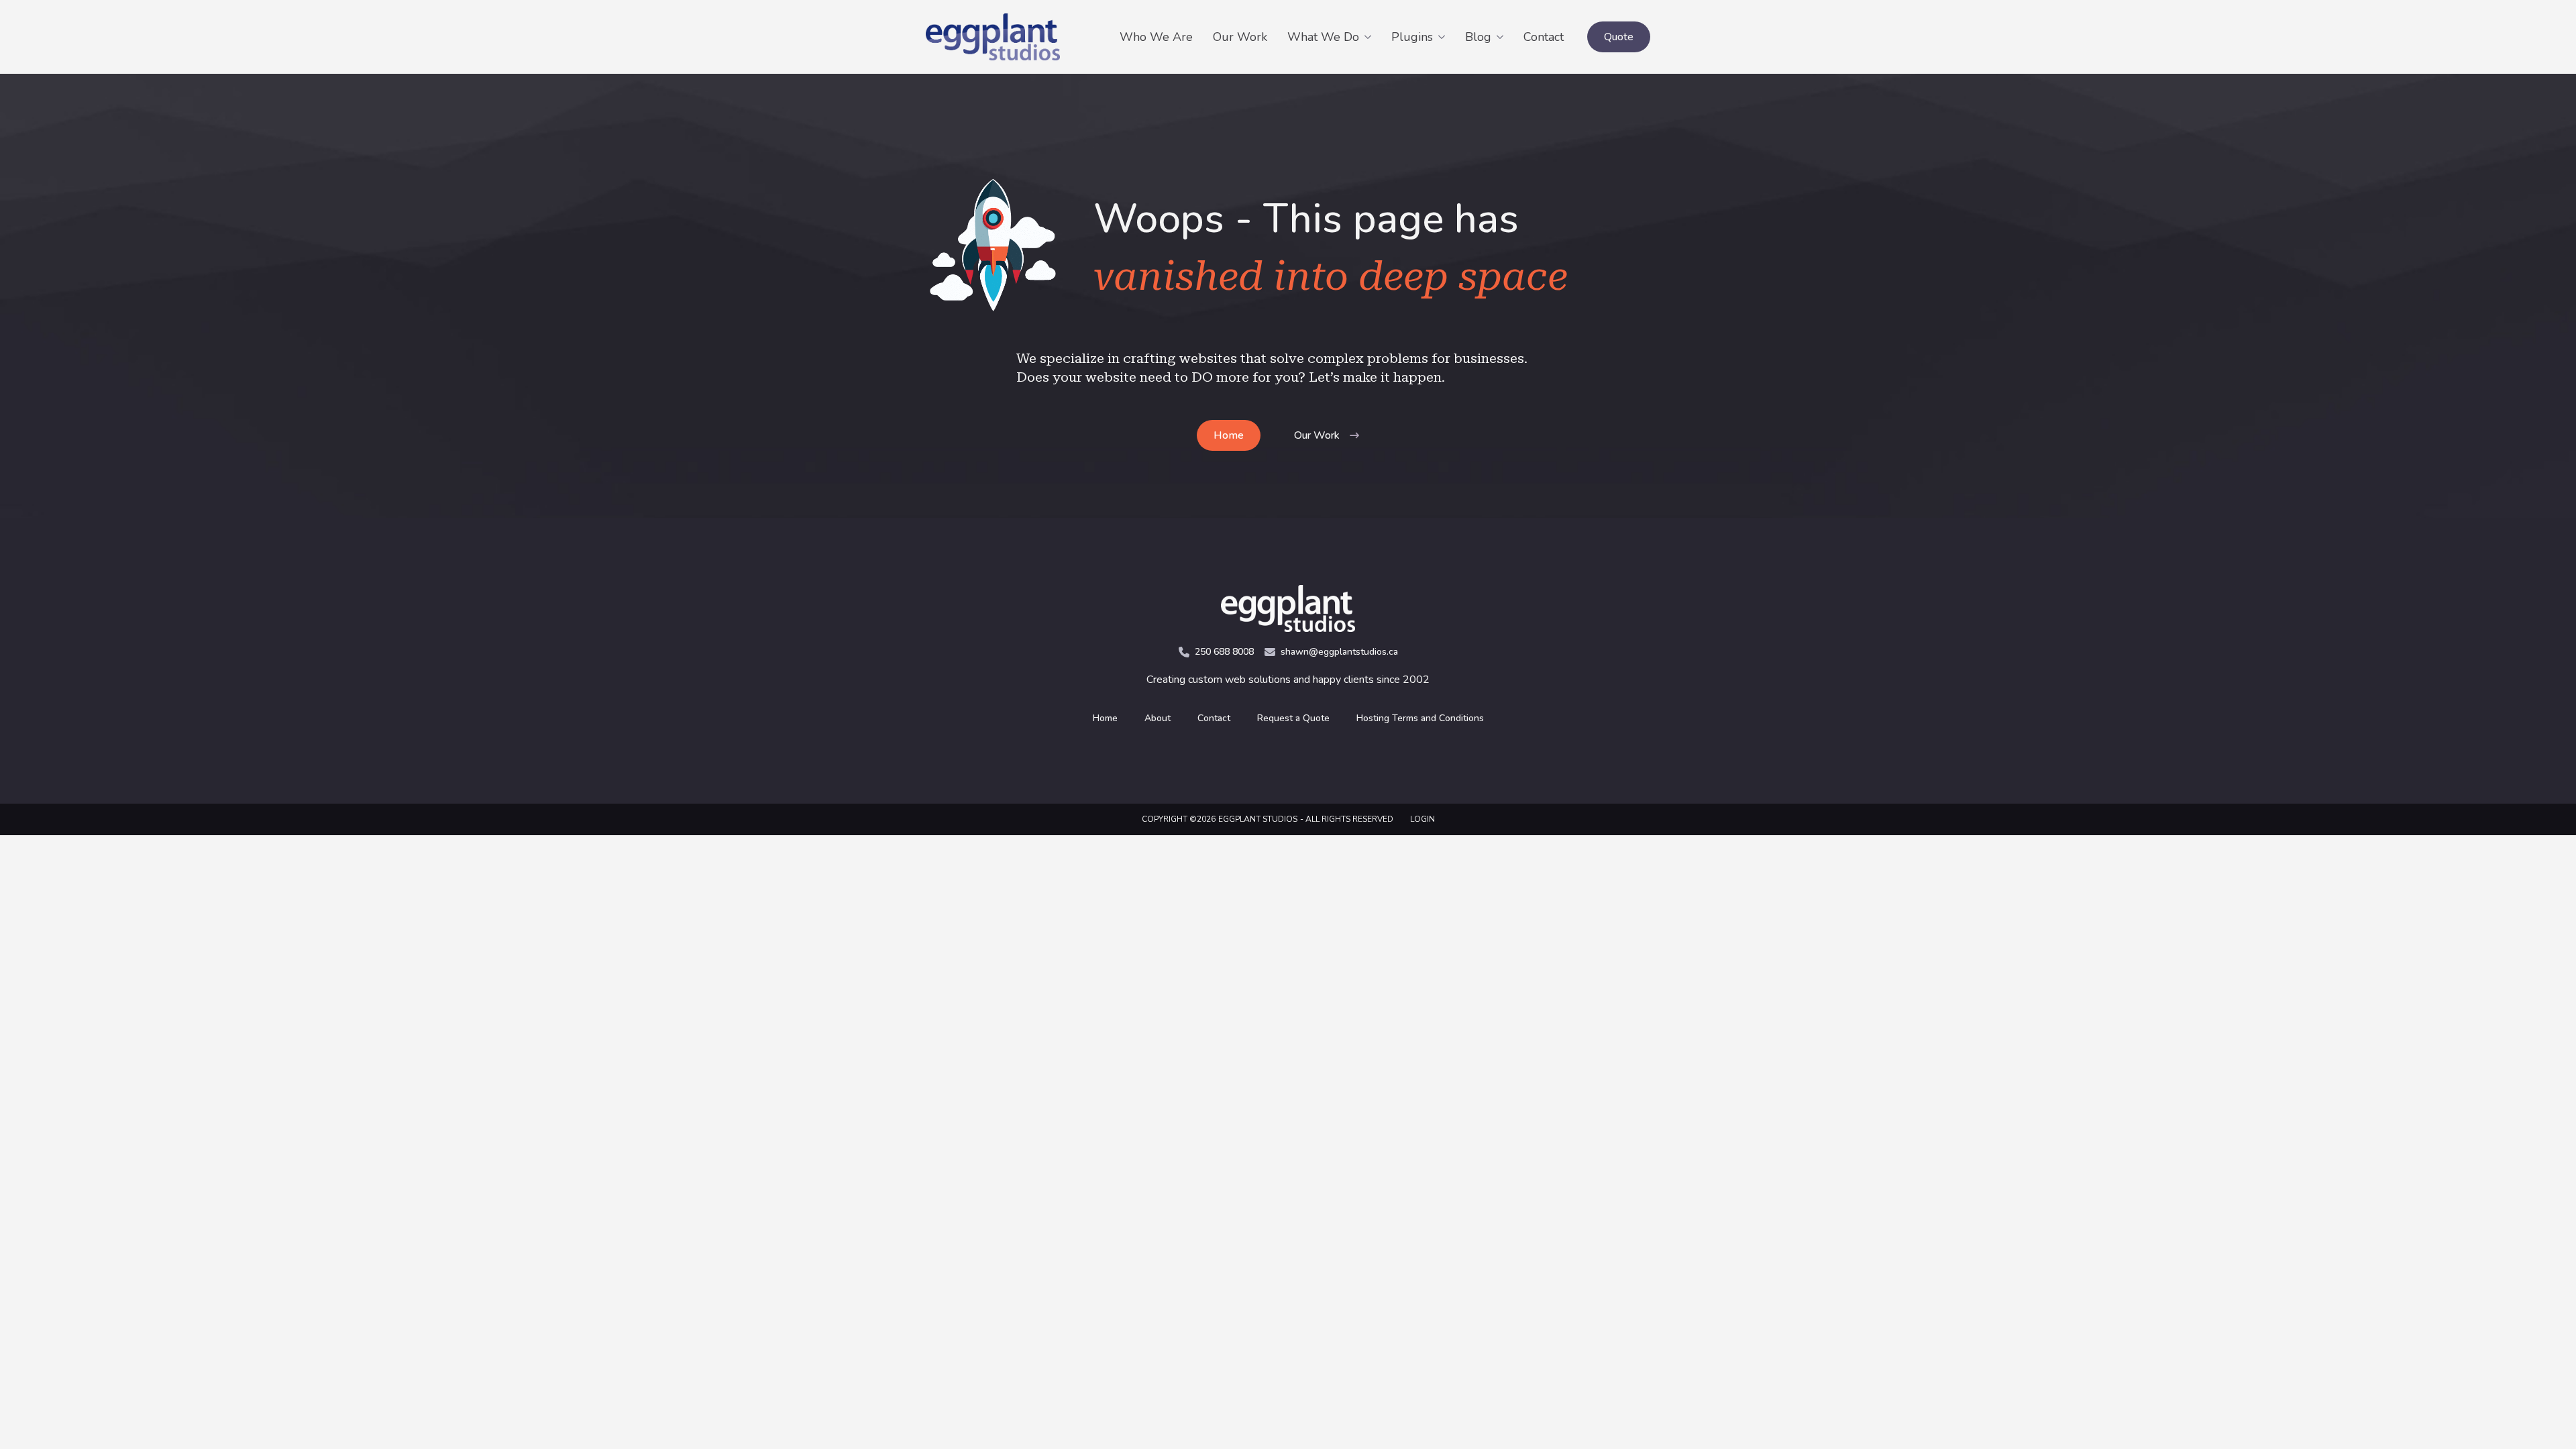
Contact (1544, 37)
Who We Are (1156, 37)
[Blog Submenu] (1502, 37)
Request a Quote (1293, 718)
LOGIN (1423, 819)
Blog (1478, 37)
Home (1105, 718)
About (1158, 718)
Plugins (1412, 37)
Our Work (1240, 37)
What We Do (1323, 37)
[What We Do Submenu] (1370, 37)
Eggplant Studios (1258, 819)
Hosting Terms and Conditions (1420, 718)
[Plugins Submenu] (1444, 37)
